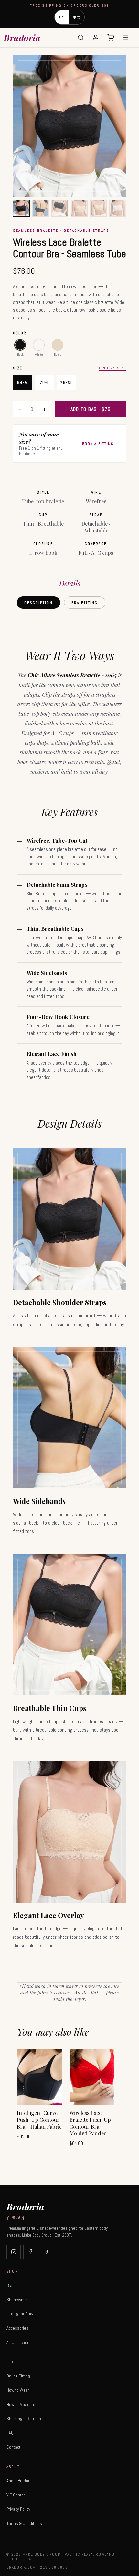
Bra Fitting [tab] (85, 603)
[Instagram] (14, 2252)
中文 (77, 17)
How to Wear (18, 2390)
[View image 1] (21, 209)
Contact (13, 2447)
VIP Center (16, 2495)
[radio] (20, 345)
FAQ (10, 2433)
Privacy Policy (18, 2509)
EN (62, 17)
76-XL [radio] (66, 382)
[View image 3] (60, 209)
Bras (11, 2285)
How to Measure (21, 2404)
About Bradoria (20, 2481)
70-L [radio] (45, 382)
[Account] (96, 38)
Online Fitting (18, 2376)
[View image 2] (41, 209)
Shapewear (17, 2300)
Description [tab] (38, 603)
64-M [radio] (23, 382)
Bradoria (22, 38)
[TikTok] (47, 2252)
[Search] (81, 38)
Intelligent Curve (21, 2314)
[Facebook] (30, 2252)
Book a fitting (98, 444)
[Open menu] (125, 38)
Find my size (112, 368)
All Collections (19, 2342)
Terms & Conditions (24, 2523)
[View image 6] (118, 209)
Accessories (17, 2328)
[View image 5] (99, 209)
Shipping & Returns (24, 2419)
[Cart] (111, 38)
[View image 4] (79, 209)
